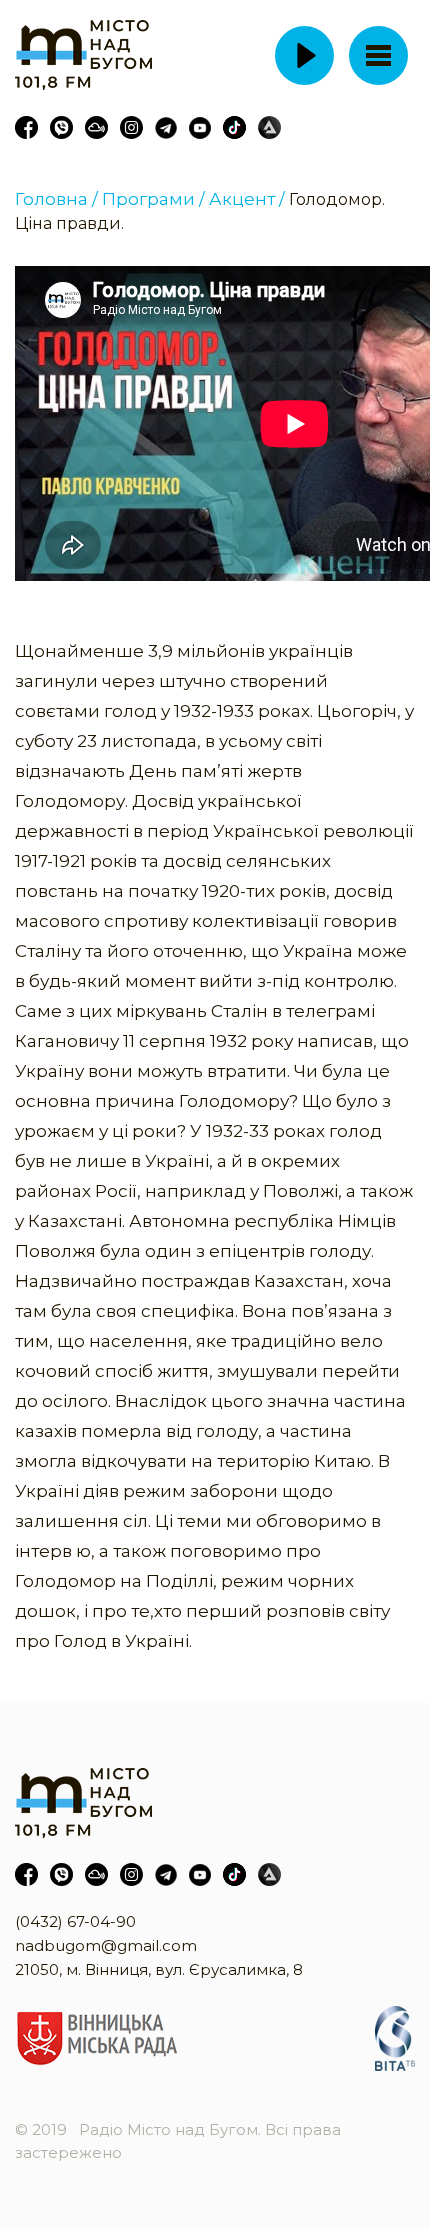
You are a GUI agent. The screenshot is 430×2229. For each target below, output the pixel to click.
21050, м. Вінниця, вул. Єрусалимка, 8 (159, 1969)
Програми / (153, 199)
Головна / (56, 199)
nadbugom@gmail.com (106, 1945)
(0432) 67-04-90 (75, 1921)
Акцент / (247, 199)
